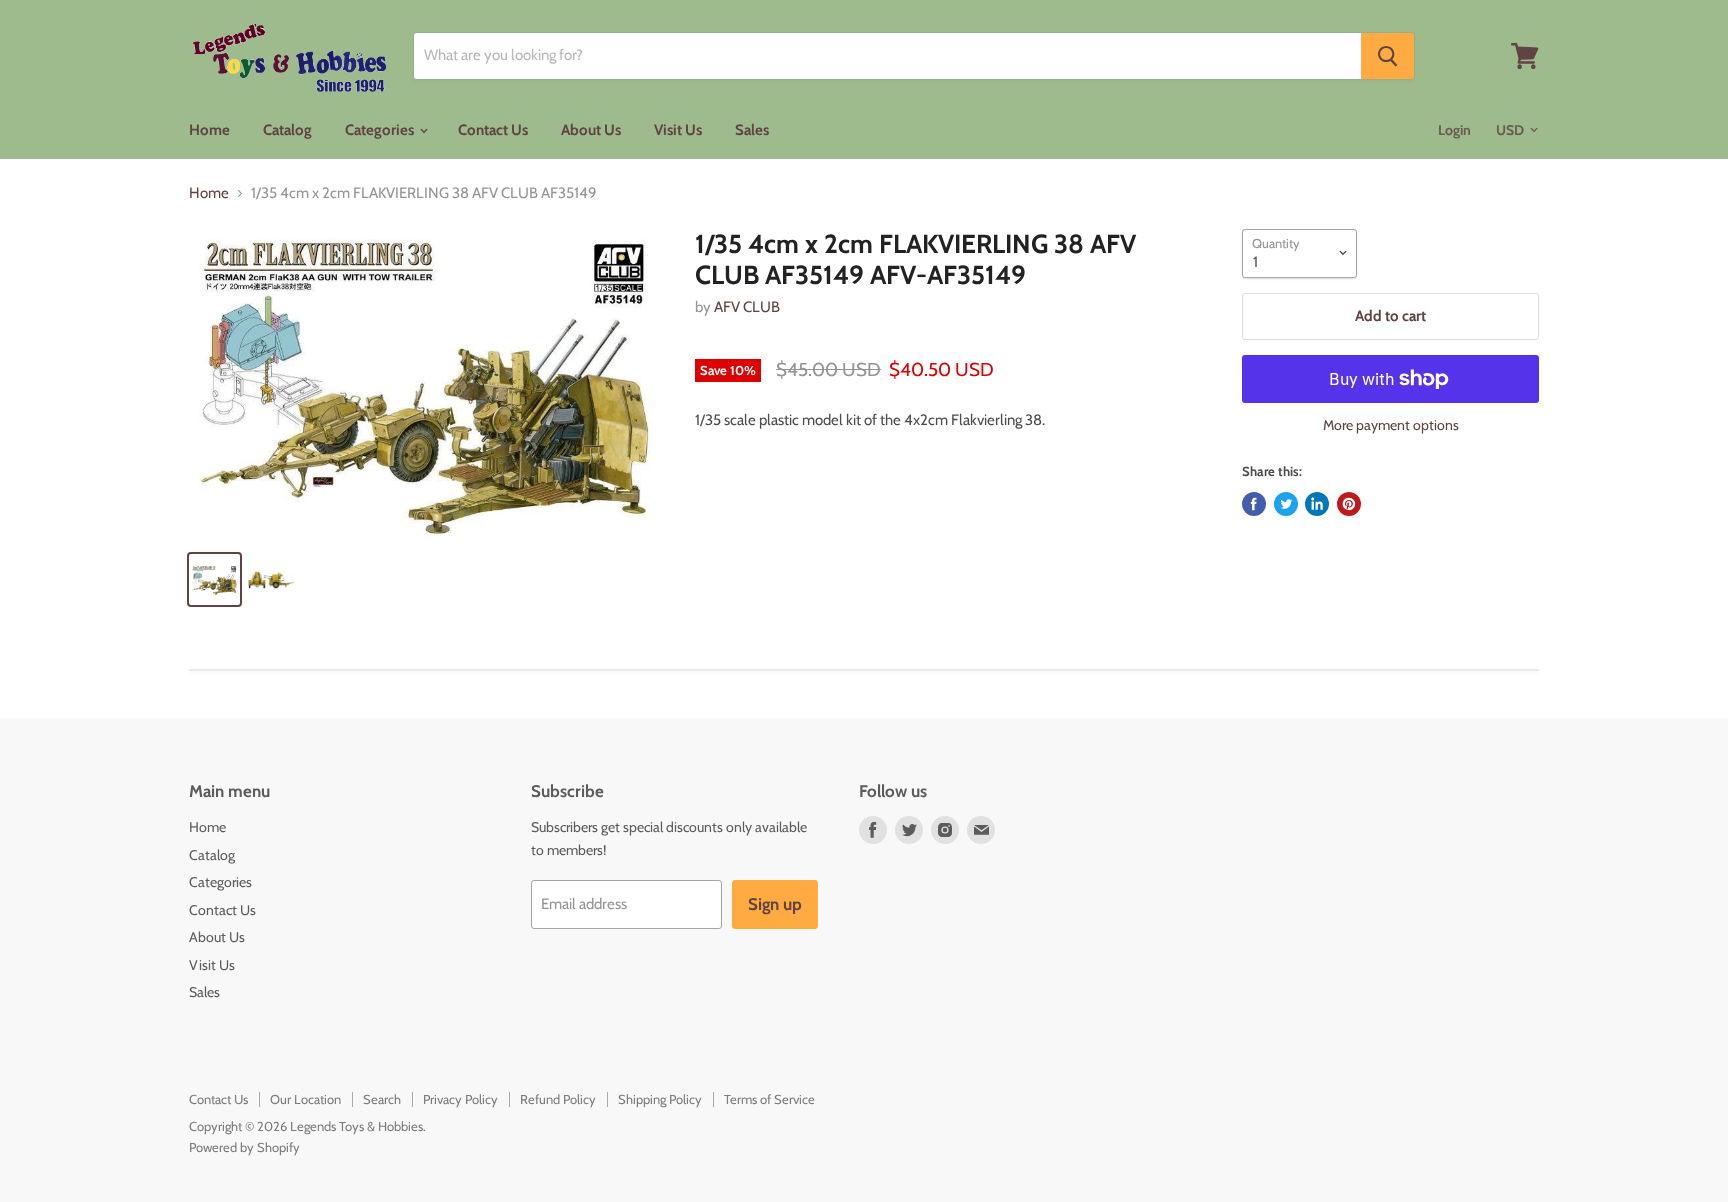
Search (382, 1099)
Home (209, 130)
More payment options (1391, 425)
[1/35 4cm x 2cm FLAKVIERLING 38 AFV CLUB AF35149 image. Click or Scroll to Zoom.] (425, 382)
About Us (591, 130)
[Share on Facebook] (1254, 504)
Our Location (305, 1099)
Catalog (287, 130)
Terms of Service (769, 1099)
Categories (381, 130)
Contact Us (493, 130)
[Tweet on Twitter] (1286, 504)
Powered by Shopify (244, 1147)
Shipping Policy (660, 1099)
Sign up (775, 904)
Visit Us (678, 130)
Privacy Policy (460, 1099)
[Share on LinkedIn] (1317, 504)
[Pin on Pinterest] (1349, 504)
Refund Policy (558, 1099)
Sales (752, 130)
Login (1454, 130)
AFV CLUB (747, 307)
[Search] (1387, 56)
